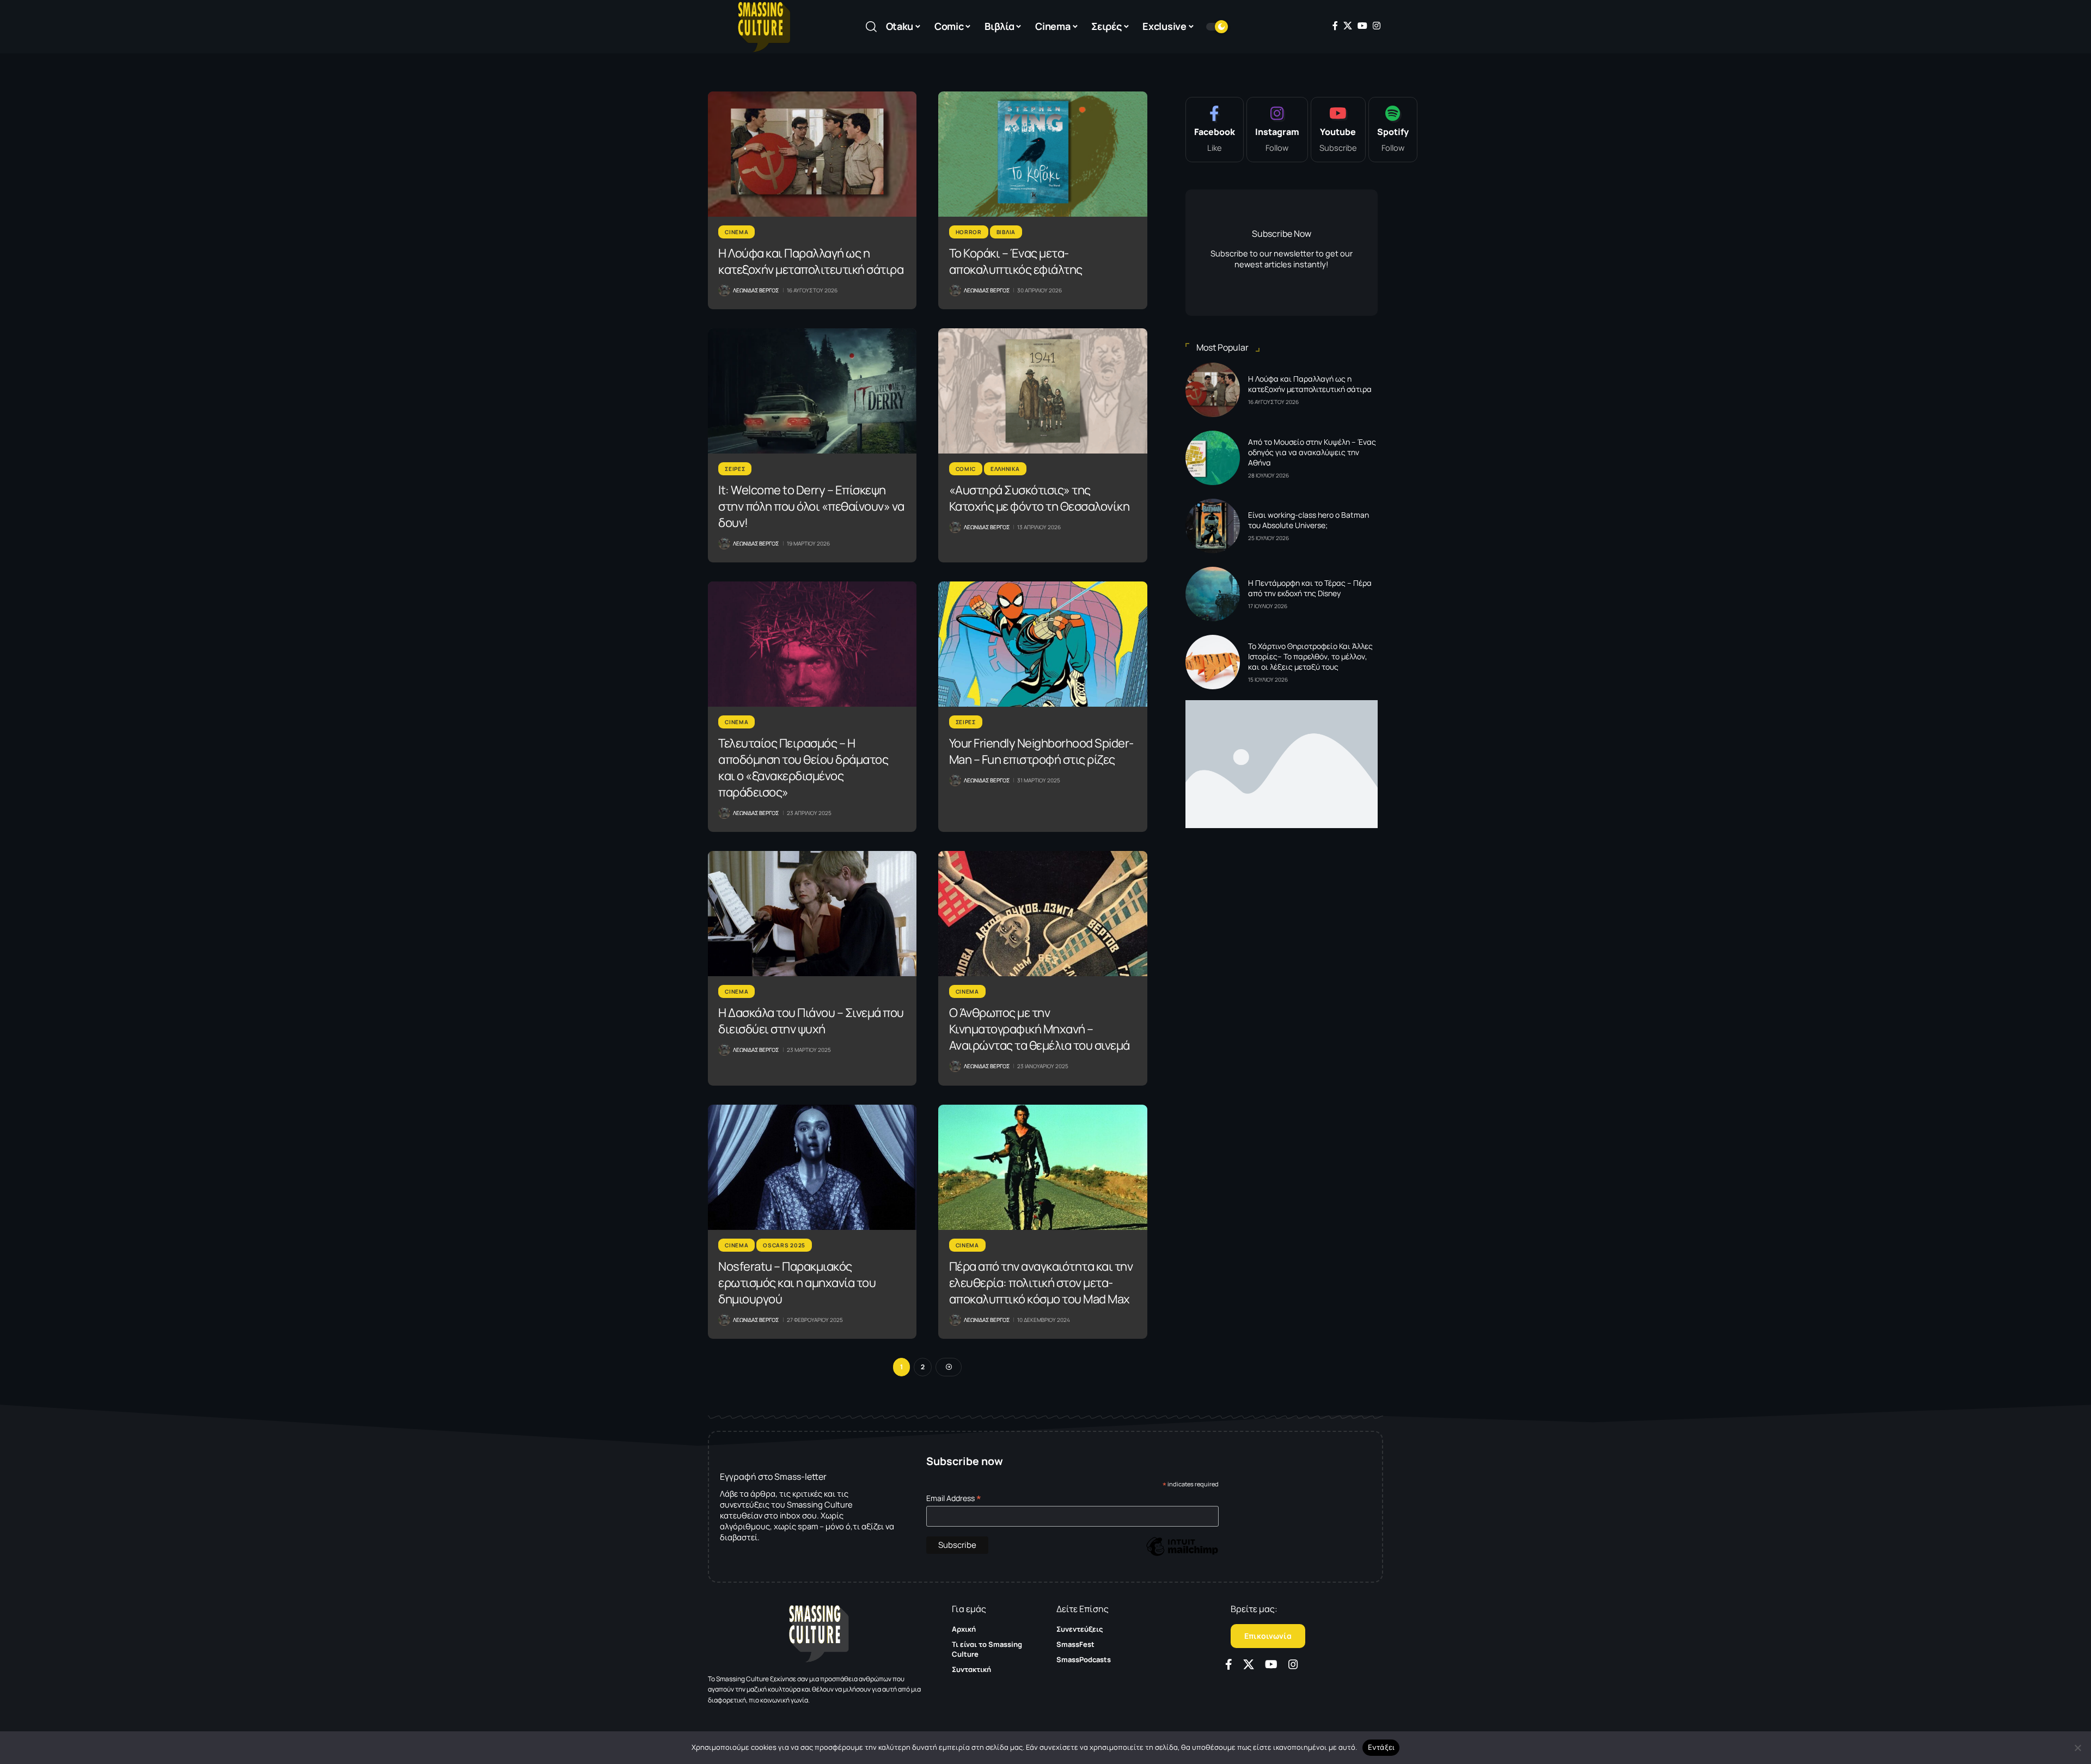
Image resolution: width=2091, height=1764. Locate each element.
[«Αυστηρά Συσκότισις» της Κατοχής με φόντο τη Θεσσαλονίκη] (1043, 391)
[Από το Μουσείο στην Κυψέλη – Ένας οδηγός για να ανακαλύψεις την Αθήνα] (1213, 458)
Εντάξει (1381, 1747)
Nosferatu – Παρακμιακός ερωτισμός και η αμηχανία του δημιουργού (797, 1283)
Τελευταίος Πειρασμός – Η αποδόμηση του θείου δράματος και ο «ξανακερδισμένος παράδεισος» (803, 768)
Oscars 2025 (784, 1245)
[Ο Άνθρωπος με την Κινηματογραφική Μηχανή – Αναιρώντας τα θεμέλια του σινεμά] (1043, 914)
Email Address (954, 1498)
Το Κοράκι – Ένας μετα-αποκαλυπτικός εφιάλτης (1016, 261)
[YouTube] (1362, 26)
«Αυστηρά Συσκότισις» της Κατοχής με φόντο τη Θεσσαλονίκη (1040, 498)
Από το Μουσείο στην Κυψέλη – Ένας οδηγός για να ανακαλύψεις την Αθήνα (1312, 452)
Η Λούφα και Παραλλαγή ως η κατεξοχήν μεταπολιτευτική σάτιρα (811, 261)
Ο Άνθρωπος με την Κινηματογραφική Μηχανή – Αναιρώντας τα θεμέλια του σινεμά (1040, 1029)
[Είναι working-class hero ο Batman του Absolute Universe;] (1213, 526)
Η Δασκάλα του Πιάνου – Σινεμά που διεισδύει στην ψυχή (811, 1021)
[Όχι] (2077, 1748)
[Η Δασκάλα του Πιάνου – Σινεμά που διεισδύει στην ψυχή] (812, 914)
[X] (1348, 26)
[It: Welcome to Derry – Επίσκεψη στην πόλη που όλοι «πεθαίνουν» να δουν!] (812, 391)
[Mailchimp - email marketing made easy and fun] (1182, 1555)
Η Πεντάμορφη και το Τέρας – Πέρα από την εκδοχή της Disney (1310, 588)
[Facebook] (1335, 26)
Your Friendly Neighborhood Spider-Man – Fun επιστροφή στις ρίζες (1041, 751)
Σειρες (735, 469)
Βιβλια (1006, 232)
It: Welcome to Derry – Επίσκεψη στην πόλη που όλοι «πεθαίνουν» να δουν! (811, 506)
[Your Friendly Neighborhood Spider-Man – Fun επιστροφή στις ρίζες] (1043, 644)
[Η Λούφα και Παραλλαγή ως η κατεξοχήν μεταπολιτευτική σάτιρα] (812, 154)
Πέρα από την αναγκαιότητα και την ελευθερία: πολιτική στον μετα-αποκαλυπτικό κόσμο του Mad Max (1041, 1283)
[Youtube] (1338, 130)
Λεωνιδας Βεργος (756, 290)
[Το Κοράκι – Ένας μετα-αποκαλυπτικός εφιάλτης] (1043, 154)
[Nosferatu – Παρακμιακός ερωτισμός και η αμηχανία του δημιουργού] (812, 1167)
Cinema (736, 232)
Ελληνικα (1005, 469)
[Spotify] (1393, 130)
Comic (966, 469)
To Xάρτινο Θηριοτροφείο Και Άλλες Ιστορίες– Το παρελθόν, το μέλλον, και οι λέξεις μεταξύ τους (1310, 656)
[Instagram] (1377, 26)
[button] (871, 27)
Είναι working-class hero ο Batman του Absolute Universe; (1309, 520)
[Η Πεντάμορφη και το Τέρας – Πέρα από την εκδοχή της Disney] (1213, 594)
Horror (969, 232)
